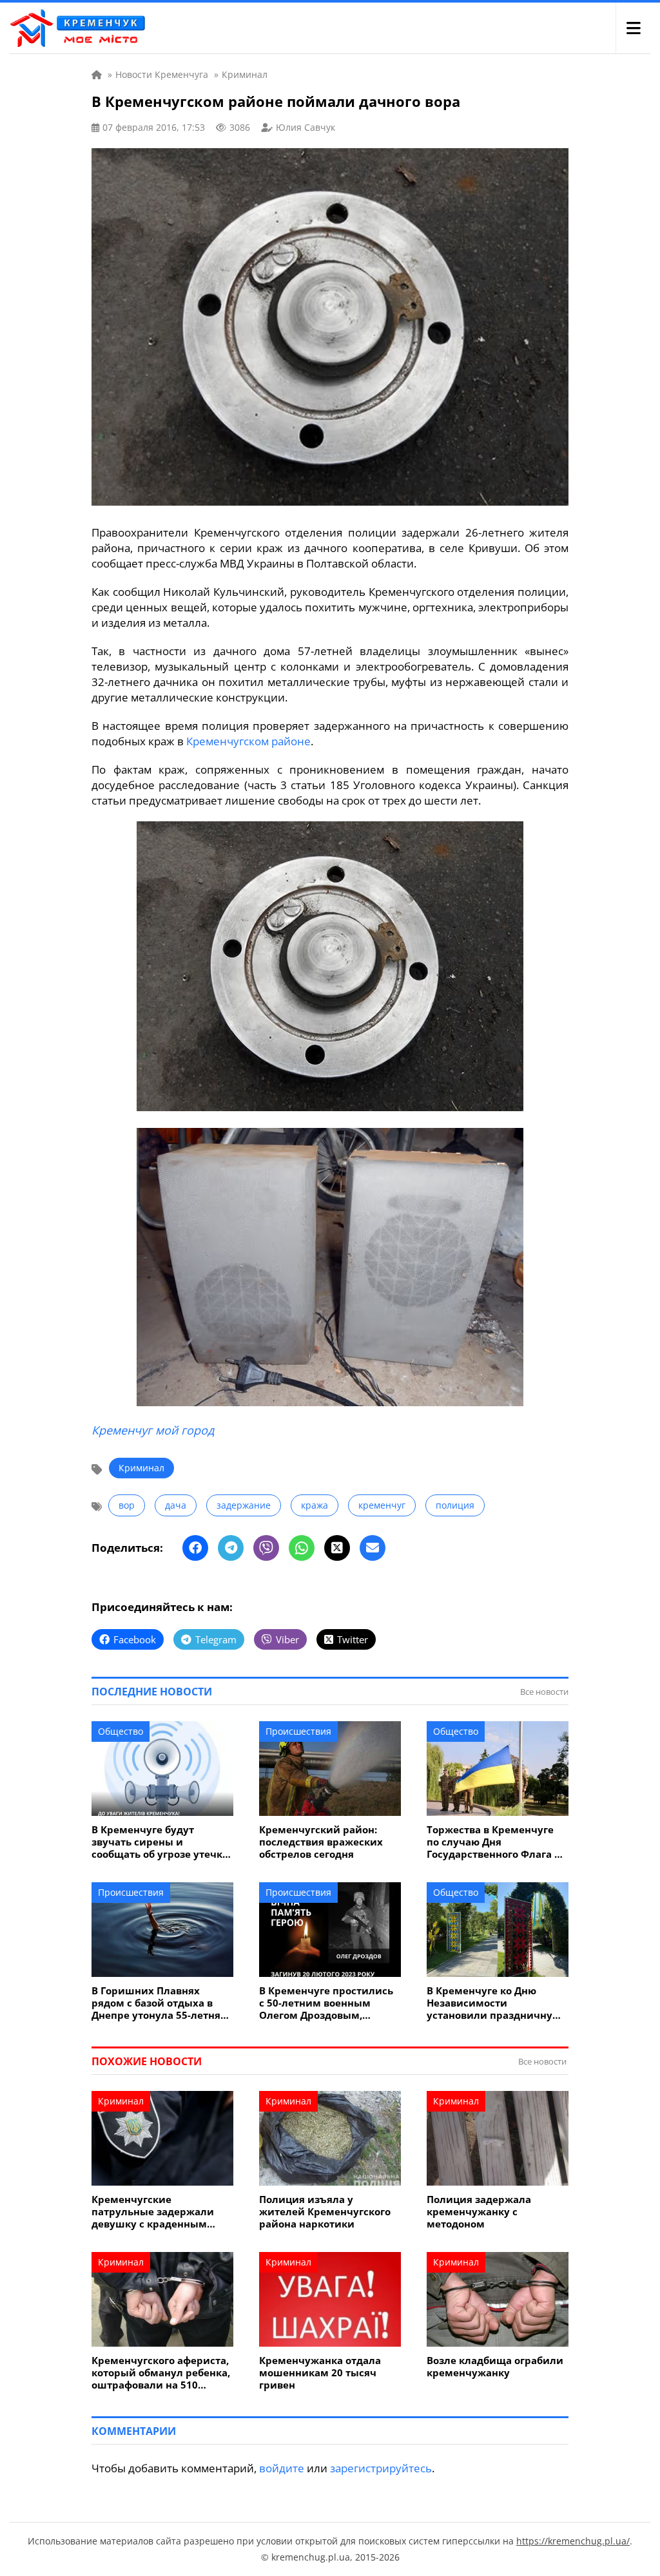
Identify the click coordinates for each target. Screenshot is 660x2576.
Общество (121, 1731)
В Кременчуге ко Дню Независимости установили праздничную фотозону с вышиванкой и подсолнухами (494, 2003)
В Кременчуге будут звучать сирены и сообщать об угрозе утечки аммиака (160, 1842)
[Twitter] (337, 1548)
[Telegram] (231, 1548)
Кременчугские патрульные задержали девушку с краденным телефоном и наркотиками (161, 2212)
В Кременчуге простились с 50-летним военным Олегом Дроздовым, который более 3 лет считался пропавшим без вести (326, 2003)
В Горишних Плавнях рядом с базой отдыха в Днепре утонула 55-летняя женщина (159, 2003)
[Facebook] (195, 1548)
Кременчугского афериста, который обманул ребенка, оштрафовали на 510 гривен (161, 2373)
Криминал (141, 1468)
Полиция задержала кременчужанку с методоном (479, 2212)
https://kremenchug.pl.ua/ (573, 2541)
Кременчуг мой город (153, 1430)
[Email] (373, 1548)
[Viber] (266, 1548)
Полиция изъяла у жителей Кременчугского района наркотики (325, 2212)
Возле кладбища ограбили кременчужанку (495, 2367)
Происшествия (298, 1731)
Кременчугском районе (248, 741)
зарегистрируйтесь (381, 2468)
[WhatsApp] (302, 1548)
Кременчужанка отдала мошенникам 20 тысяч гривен (320, 2373)
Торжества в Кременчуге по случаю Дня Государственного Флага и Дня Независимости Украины (494, 1842)
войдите (282, 2468)
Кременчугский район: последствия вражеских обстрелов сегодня (321, 1842)
